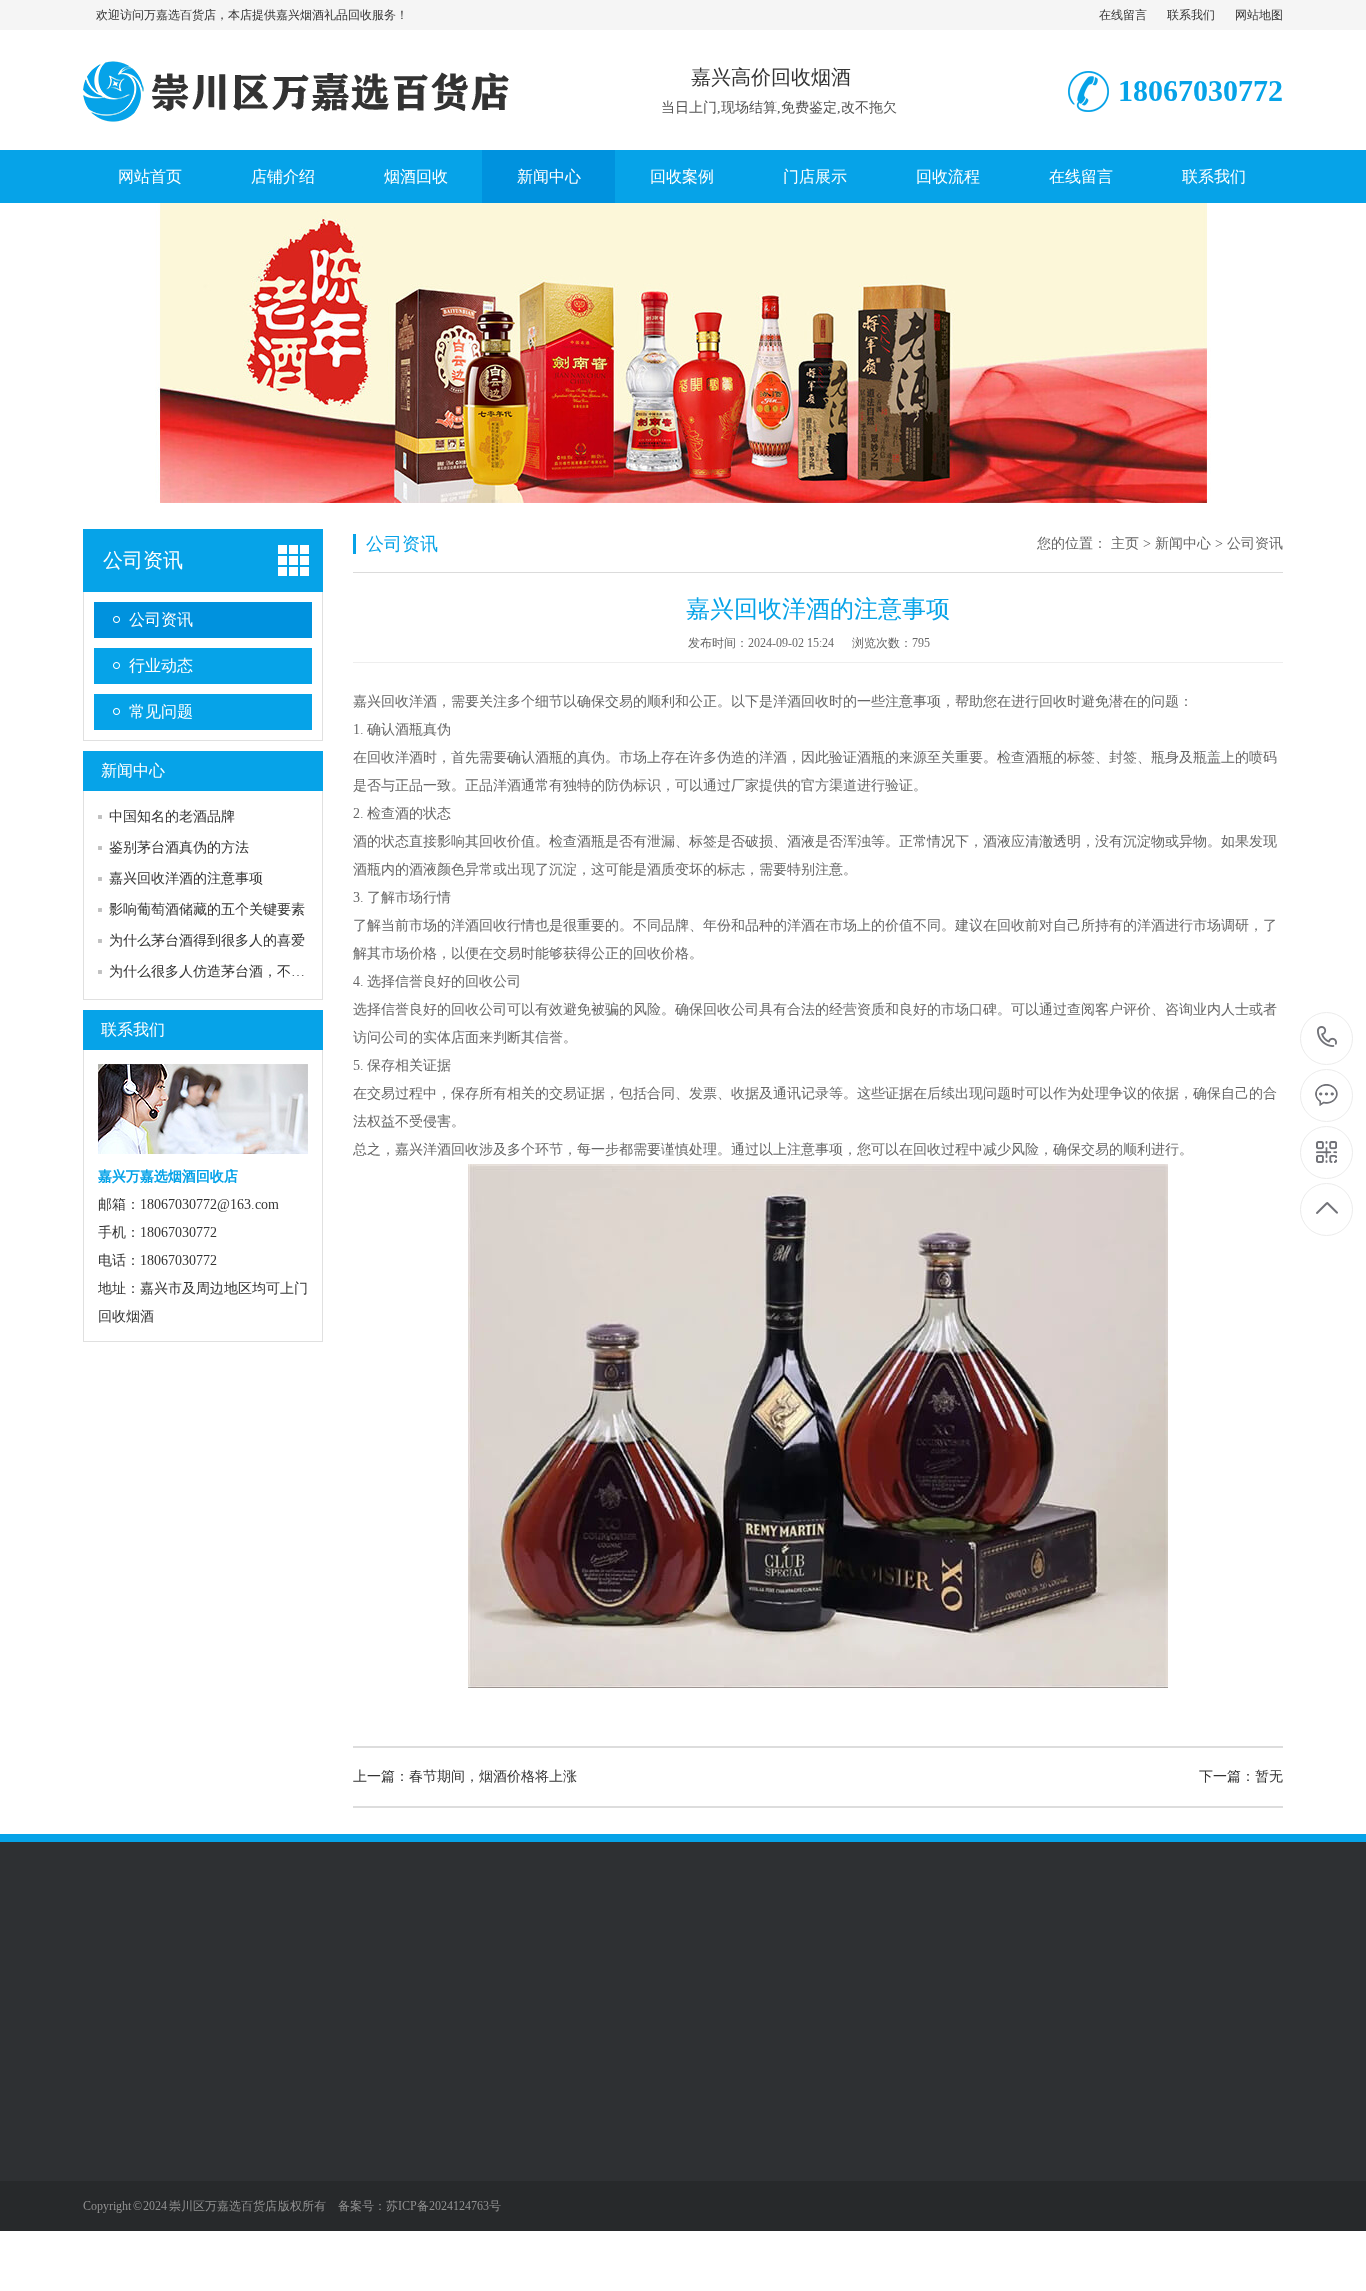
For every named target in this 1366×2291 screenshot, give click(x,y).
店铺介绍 (283, 176)
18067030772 (1327, 1038)
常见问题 (161, 711)
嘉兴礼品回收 (264, 2268)
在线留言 (1123, 15)
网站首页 (150, 176)
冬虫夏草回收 (264, 2238)
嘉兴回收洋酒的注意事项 (186, 878)
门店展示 (815, 176)
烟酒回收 (416, 176)
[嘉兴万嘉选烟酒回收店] (305, 129)
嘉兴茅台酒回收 (271, 2148)
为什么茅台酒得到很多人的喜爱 (207, 940)
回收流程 (948, 176)
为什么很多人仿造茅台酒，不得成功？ (228, 971)
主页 (1125, 543)
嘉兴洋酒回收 (264, 2208)
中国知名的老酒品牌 (172, 816)
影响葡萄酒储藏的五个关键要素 (207, 909)
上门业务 (111, 2118)
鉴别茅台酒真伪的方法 (179, 847)
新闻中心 (549, 176)
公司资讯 (143, 560)
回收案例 (682, 176)
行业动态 (161, 665)
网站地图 (1259, 15)
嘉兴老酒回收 (264, 2178)
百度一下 (195, 1972)
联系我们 (1191, 15)
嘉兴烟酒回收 (264, 2118)
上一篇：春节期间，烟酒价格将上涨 (465, 1776)
